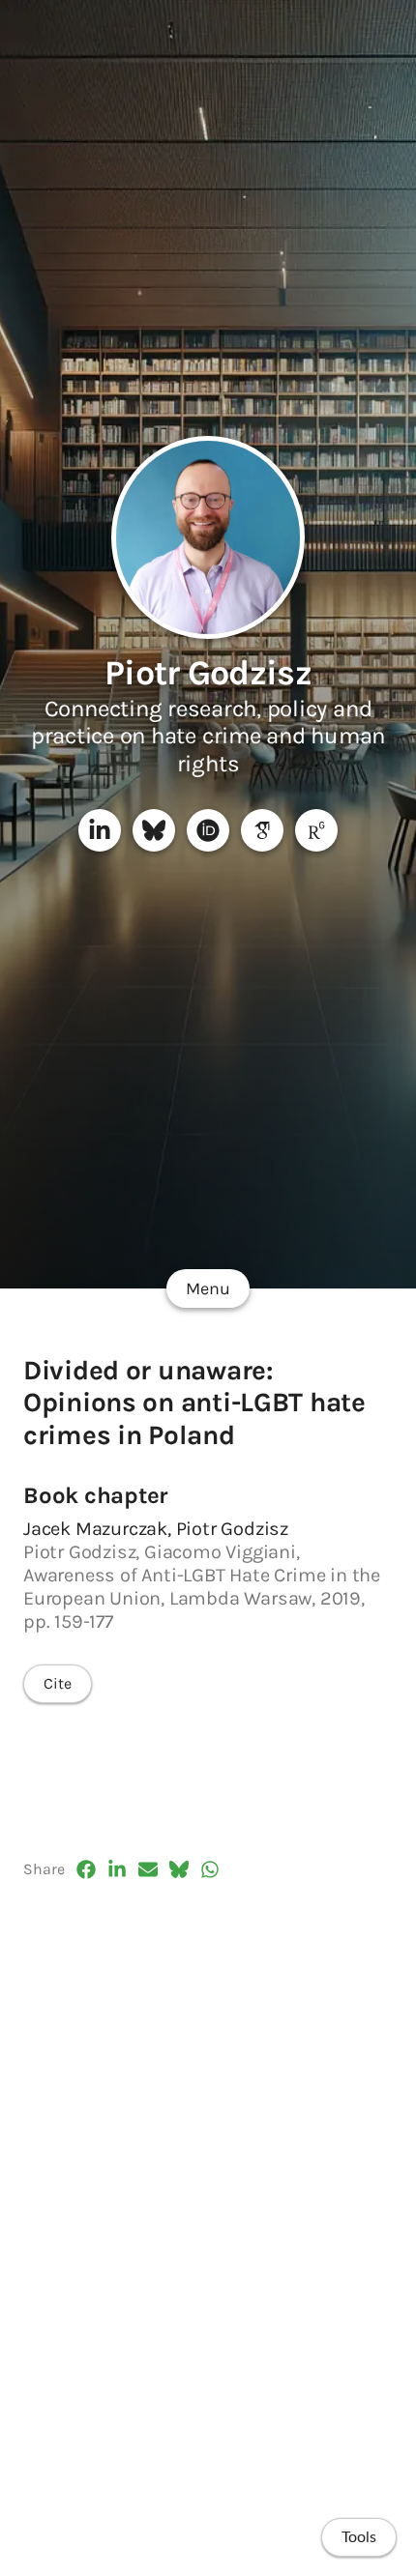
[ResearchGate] (316, 830)
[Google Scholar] (262, 830)
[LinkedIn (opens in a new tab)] (117, 1869)
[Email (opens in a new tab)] (148, 1869)
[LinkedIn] (100, 830)
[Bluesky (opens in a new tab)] (179, 1869)
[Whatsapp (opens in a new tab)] (210, 1869)
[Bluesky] (154, 830)
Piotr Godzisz (208, 673)
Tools (359, 2537)
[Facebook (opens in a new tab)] (86, 1869)
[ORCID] (208, 830)
